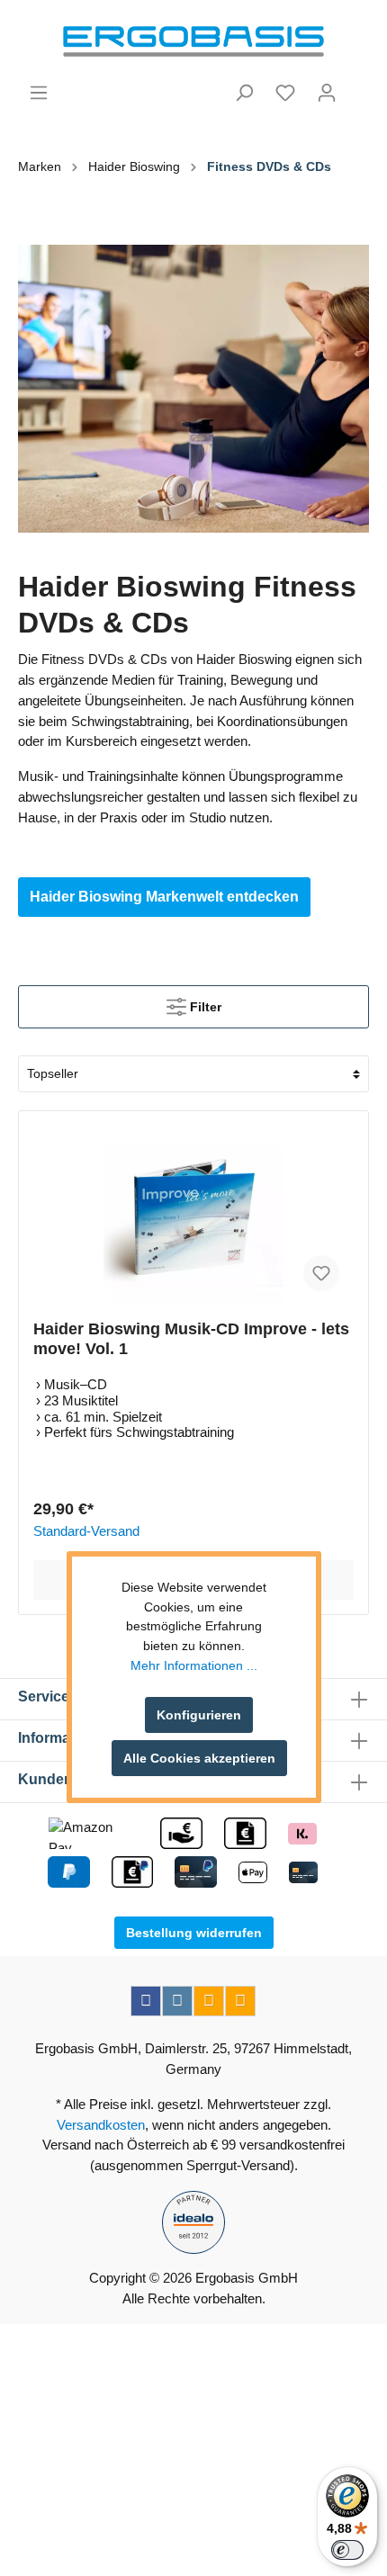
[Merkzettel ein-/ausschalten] (321, 1273)
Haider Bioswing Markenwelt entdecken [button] (164, 897)
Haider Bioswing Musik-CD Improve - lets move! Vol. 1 (191, 1339)
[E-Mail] (209, 2001)
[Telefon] (240, 2001)
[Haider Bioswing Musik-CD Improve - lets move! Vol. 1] (193, 1216)
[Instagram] (177, 2001)
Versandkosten (101, 2125)
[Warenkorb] (358, 85)
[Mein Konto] (327, 93)
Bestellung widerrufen (194, 1933)
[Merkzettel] (285, 93)
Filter (204, 1007)
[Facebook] (146, 2001)
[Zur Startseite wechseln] (193, 41)
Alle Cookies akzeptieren (199, 1758)
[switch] (347, 2550)
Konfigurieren (199, 1715)
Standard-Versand (86, 1531)
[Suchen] (244, 93)
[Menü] (39, 93)
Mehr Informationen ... (194, 1665)
